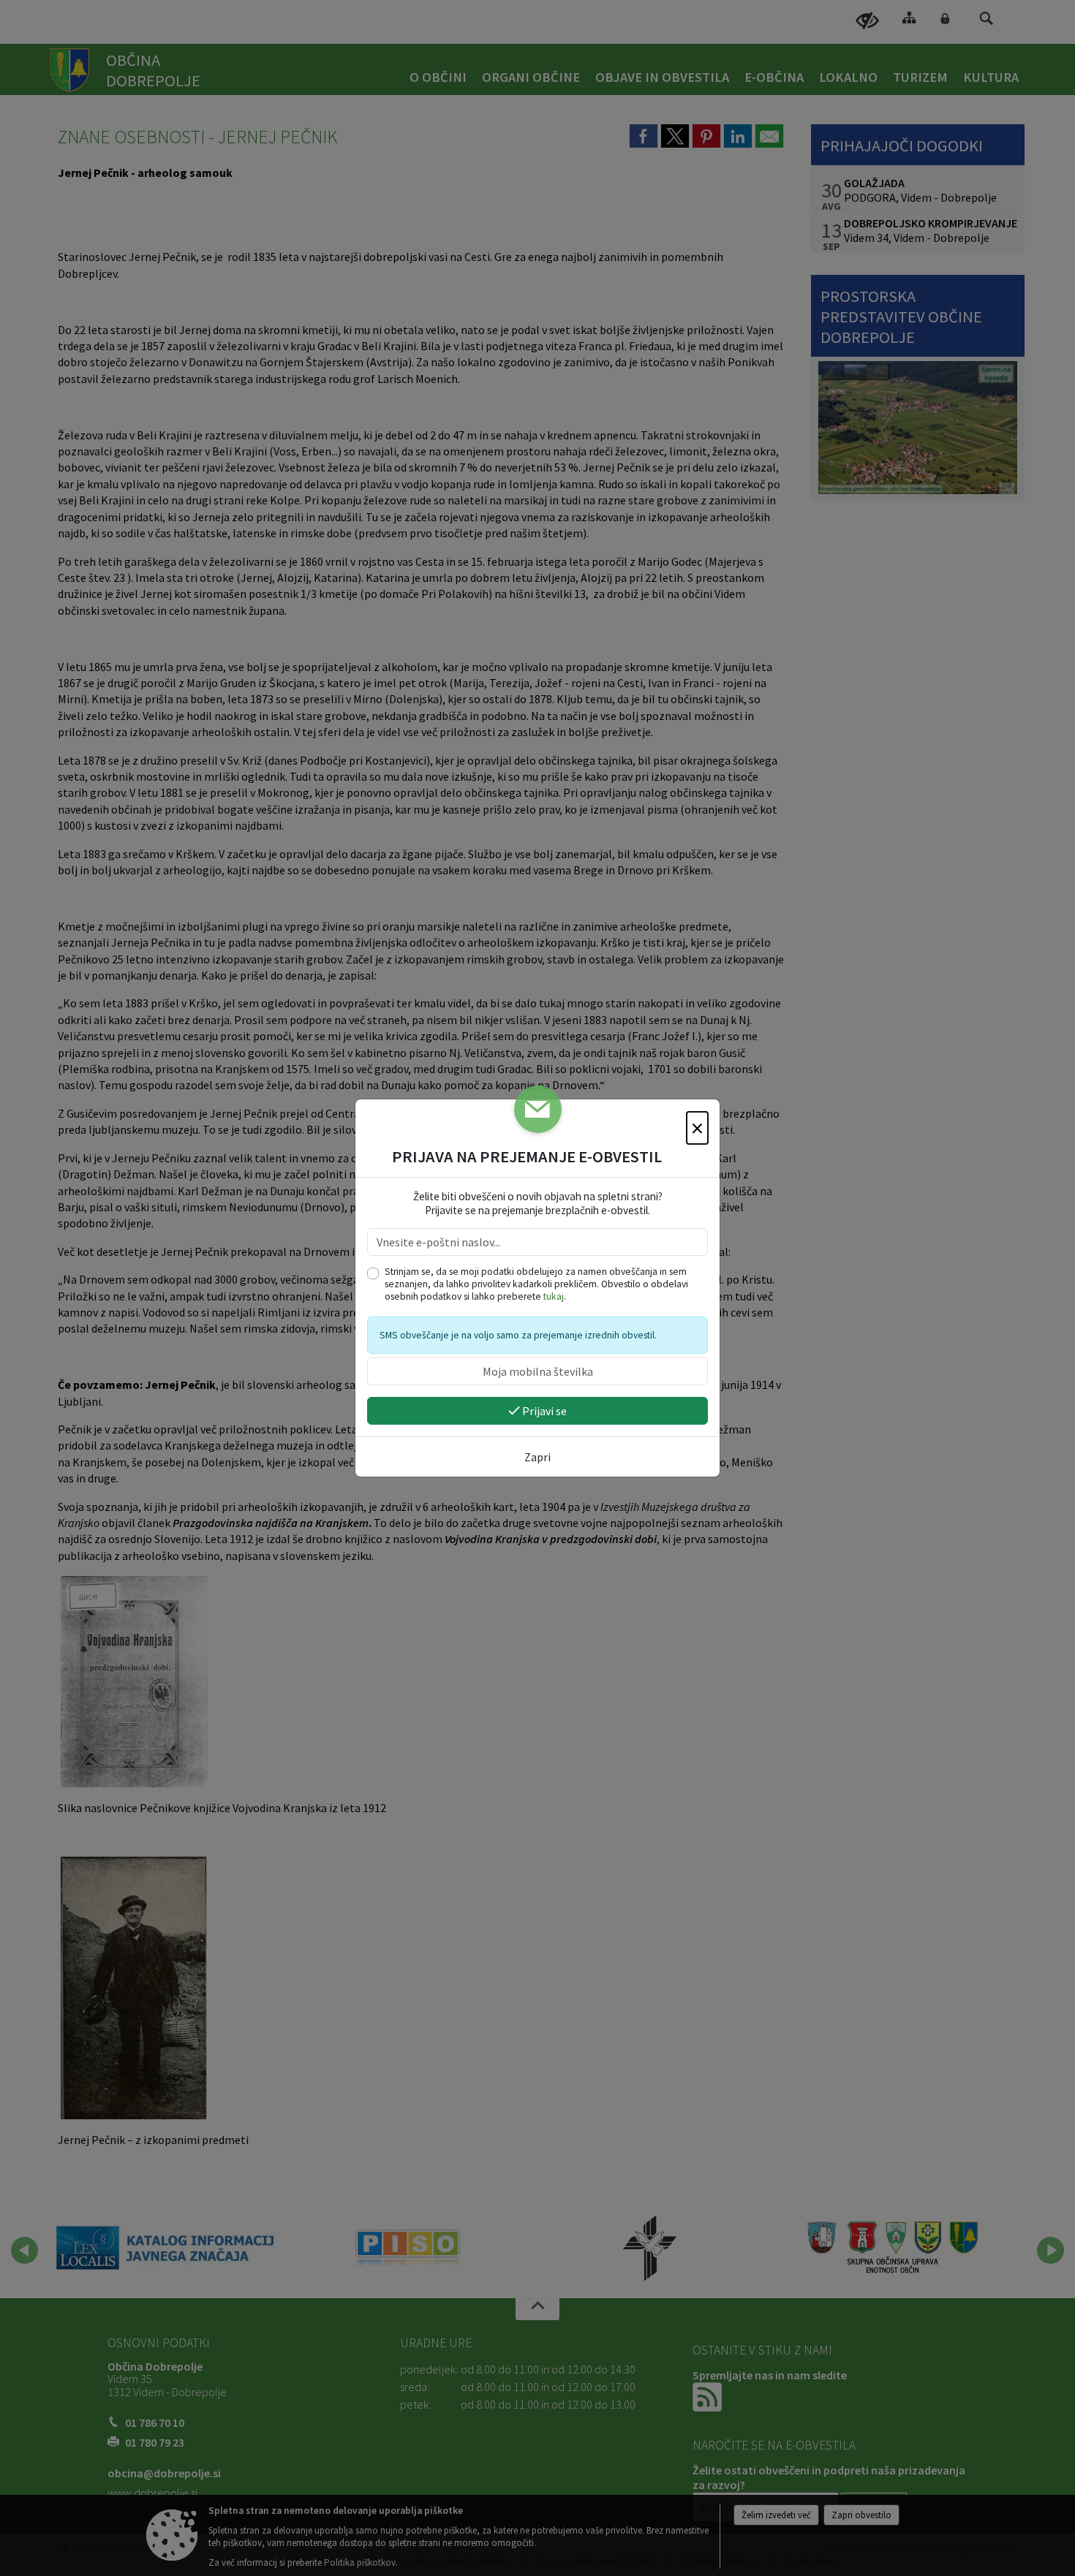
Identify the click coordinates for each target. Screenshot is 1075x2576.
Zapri (537, 1457)
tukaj (554, 1296)
